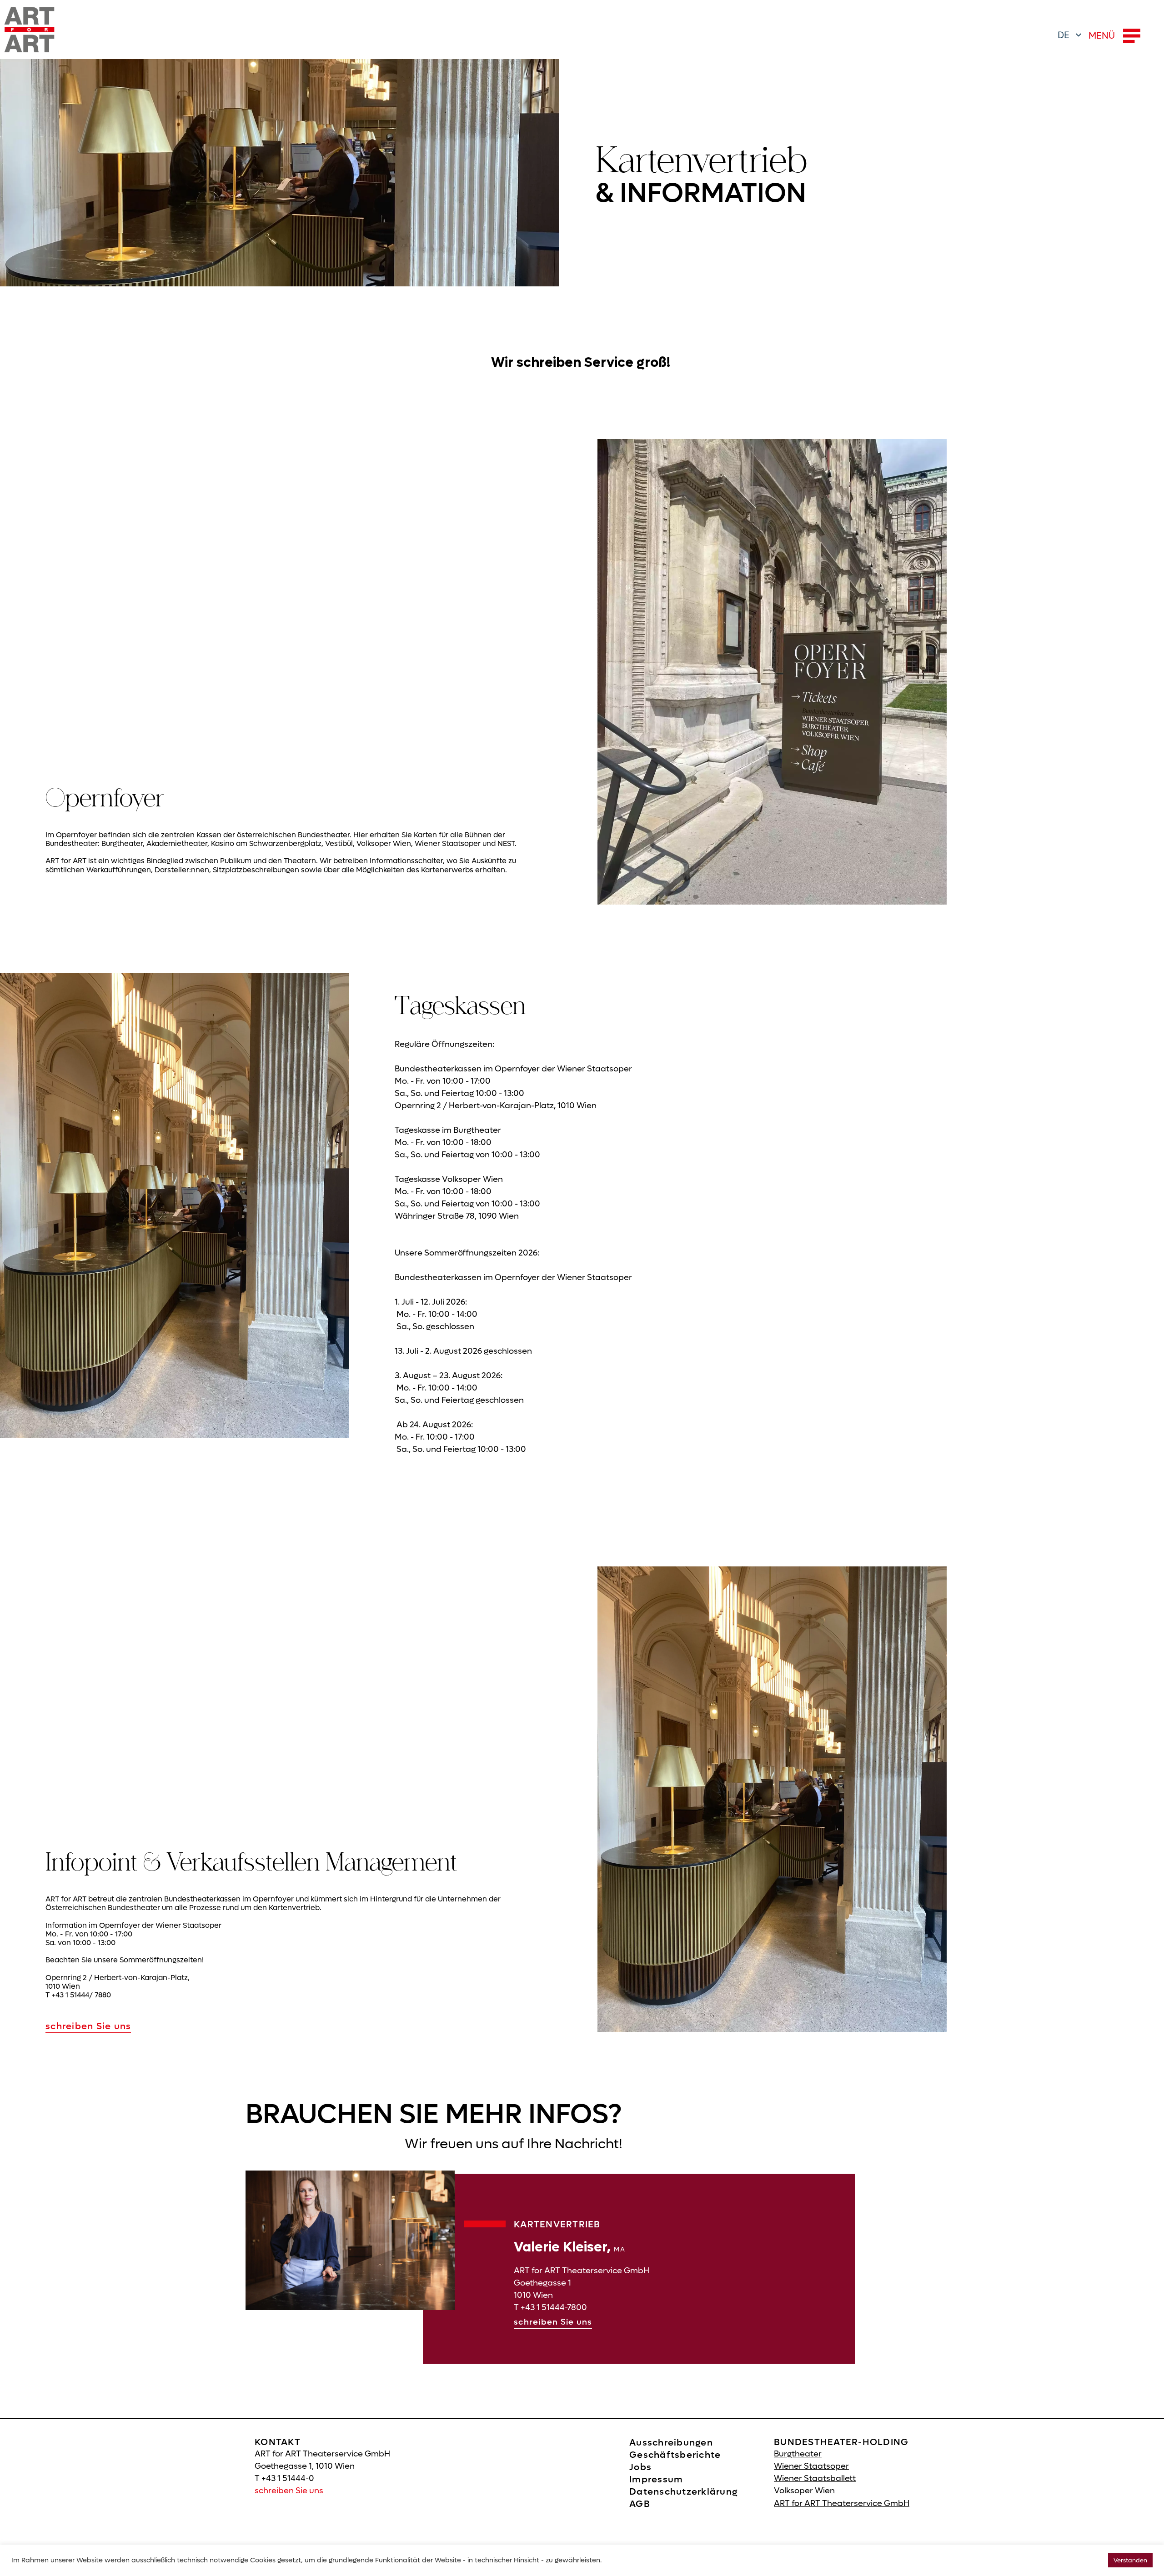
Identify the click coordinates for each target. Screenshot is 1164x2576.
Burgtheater (798, 2454)
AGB (640, 2504)
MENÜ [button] (1102, 36)
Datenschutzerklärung (683, 2492)
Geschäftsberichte (675, 2455)
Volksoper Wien (804, 2491)
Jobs (640, 2467)
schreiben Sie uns (88, 2026)
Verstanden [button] (1130, 2560)
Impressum (656, 2480)
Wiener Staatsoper (811, 2466)
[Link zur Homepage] (30, 30)
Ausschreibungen (671, 2443)
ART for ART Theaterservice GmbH (842, 2503)
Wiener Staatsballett (815, 2478)
